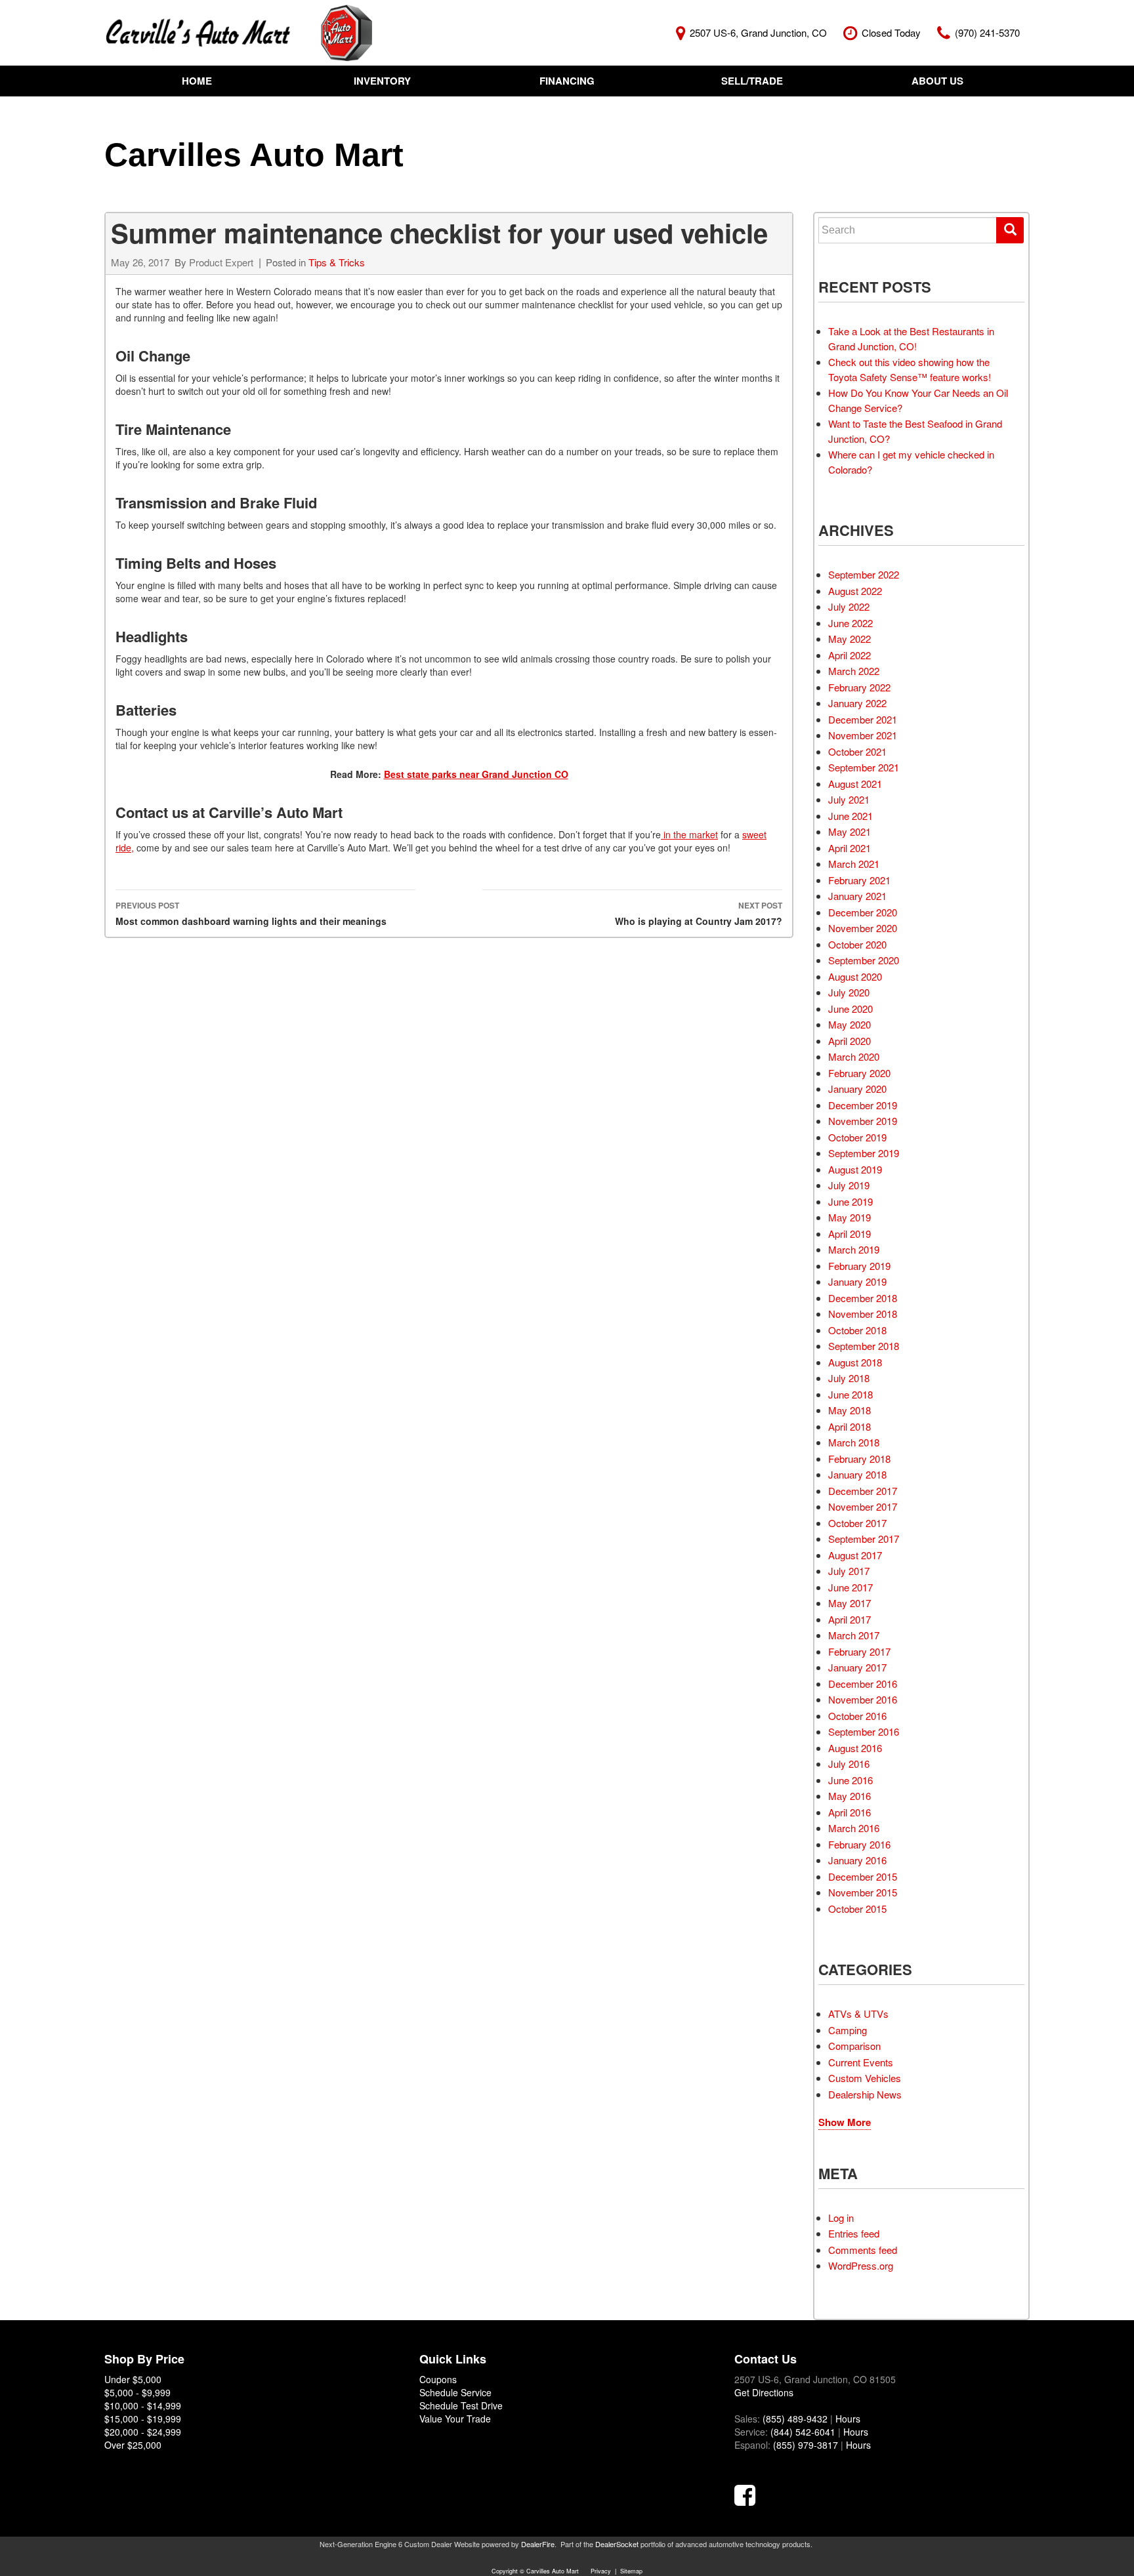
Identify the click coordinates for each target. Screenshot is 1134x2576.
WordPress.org (861, 2265)
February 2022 (859, 687)
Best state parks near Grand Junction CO (476, 774)
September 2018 (864, 1346)
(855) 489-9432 (795, 2419)
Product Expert (221, 262)
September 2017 (864, 1539)
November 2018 (863, 1314)
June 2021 (850, 816)
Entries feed (854, 2233)
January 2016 (857, 1860)
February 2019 (859, 1266)
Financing (567, 81)
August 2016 (855, 1748)
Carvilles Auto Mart (254, 155)
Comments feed (863, 2250)
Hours (848, 2419)
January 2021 (857, 896)
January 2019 (857, 1281)
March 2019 (854, 1249)
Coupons (438, 2379)
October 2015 (857, 1909)
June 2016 (850, 1780)
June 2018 (850, 1394)
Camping (848, 2030)
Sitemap (631, 2571)
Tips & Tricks (337, 262)
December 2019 (863, 1105)
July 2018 (849, 1378)
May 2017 (850, 1603)
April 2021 (850, 848)
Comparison (854, 2046)
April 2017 (850, 1619)
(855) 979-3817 (806, 2445)
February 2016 (859, 1844)
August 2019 (855, 1169)
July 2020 (849, 992)
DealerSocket (617, 2544)
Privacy (601, 2571)
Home (197, 81)
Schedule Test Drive (461, 2405)
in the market (689, 834)
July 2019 (849, 1185)
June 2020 (850, 1009)
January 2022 (857, 703)
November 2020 (863, 928)
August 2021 (855, 784)
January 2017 (857, 1667)
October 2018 (857, 1330)
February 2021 (859, 880)
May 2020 (850, 1024)
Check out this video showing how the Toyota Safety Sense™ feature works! (910, 369)
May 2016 (850, 1796)
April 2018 (850, 1426)
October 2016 (857, 1716)
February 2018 (859, 1459)
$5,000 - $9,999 (137, 2392)
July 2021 (849, 799)
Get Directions (764, 2392)
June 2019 (850, 1201)
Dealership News (865, 2094)
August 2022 (855, 591)
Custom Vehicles (865, 2078)
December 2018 (863, 1298)
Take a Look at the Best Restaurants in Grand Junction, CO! (911, 338)
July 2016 (849, 1764)
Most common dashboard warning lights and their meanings (251, 913)
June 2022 (850, 623)
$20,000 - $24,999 (143, 2432)
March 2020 (854, 1056)
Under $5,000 (133, 2379)
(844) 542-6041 (803, 2432)
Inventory (382, 81)
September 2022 (864, 574)
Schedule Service (455, 2392)
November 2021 (863, 735)
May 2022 (850, 639)
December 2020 (863, 912)
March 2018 (854, 1442)
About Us (937, 81)
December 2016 (863, 1684)
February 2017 (859, 1651)
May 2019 (850, 1217)
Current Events (861, 2062)
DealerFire (538, 2544)
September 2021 (864, 767)
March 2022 (854, 671)
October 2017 (857, 1523)
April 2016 (850, 1812)
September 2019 (864, 1153)
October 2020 (857, 944)
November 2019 (863, 1121)
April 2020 (850, 1041)
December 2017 (863, 1491)
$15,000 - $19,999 (143, 2419)
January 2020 (857, 1089)
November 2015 (863, 1892)
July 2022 (849, 606)
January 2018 (857, 1474)
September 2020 (864, 960)
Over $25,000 (133, 2445)
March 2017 (854, 1635)
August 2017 (855, 1555)
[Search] (1010, 230)
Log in (841, 2218)
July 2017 (849, 1571)
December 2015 (863, 1876)
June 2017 (850, 1587)
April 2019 (850, 1234)
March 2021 (854, 864)
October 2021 (857, 751)
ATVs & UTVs (858, 2014)
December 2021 (863, 719)
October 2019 (857, 1137)
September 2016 (864, 1731)
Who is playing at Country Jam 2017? (699, 913)
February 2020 (859, 1073)
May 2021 (850, 831)
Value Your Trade (455, 2419)
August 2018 (855, 1362)
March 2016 (854, 1828)
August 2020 (855, 976)
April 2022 (850, 655)
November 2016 (863, 1699)
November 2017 (863, 1506)
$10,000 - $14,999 (143, 2405)
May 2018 (850, 1410)
